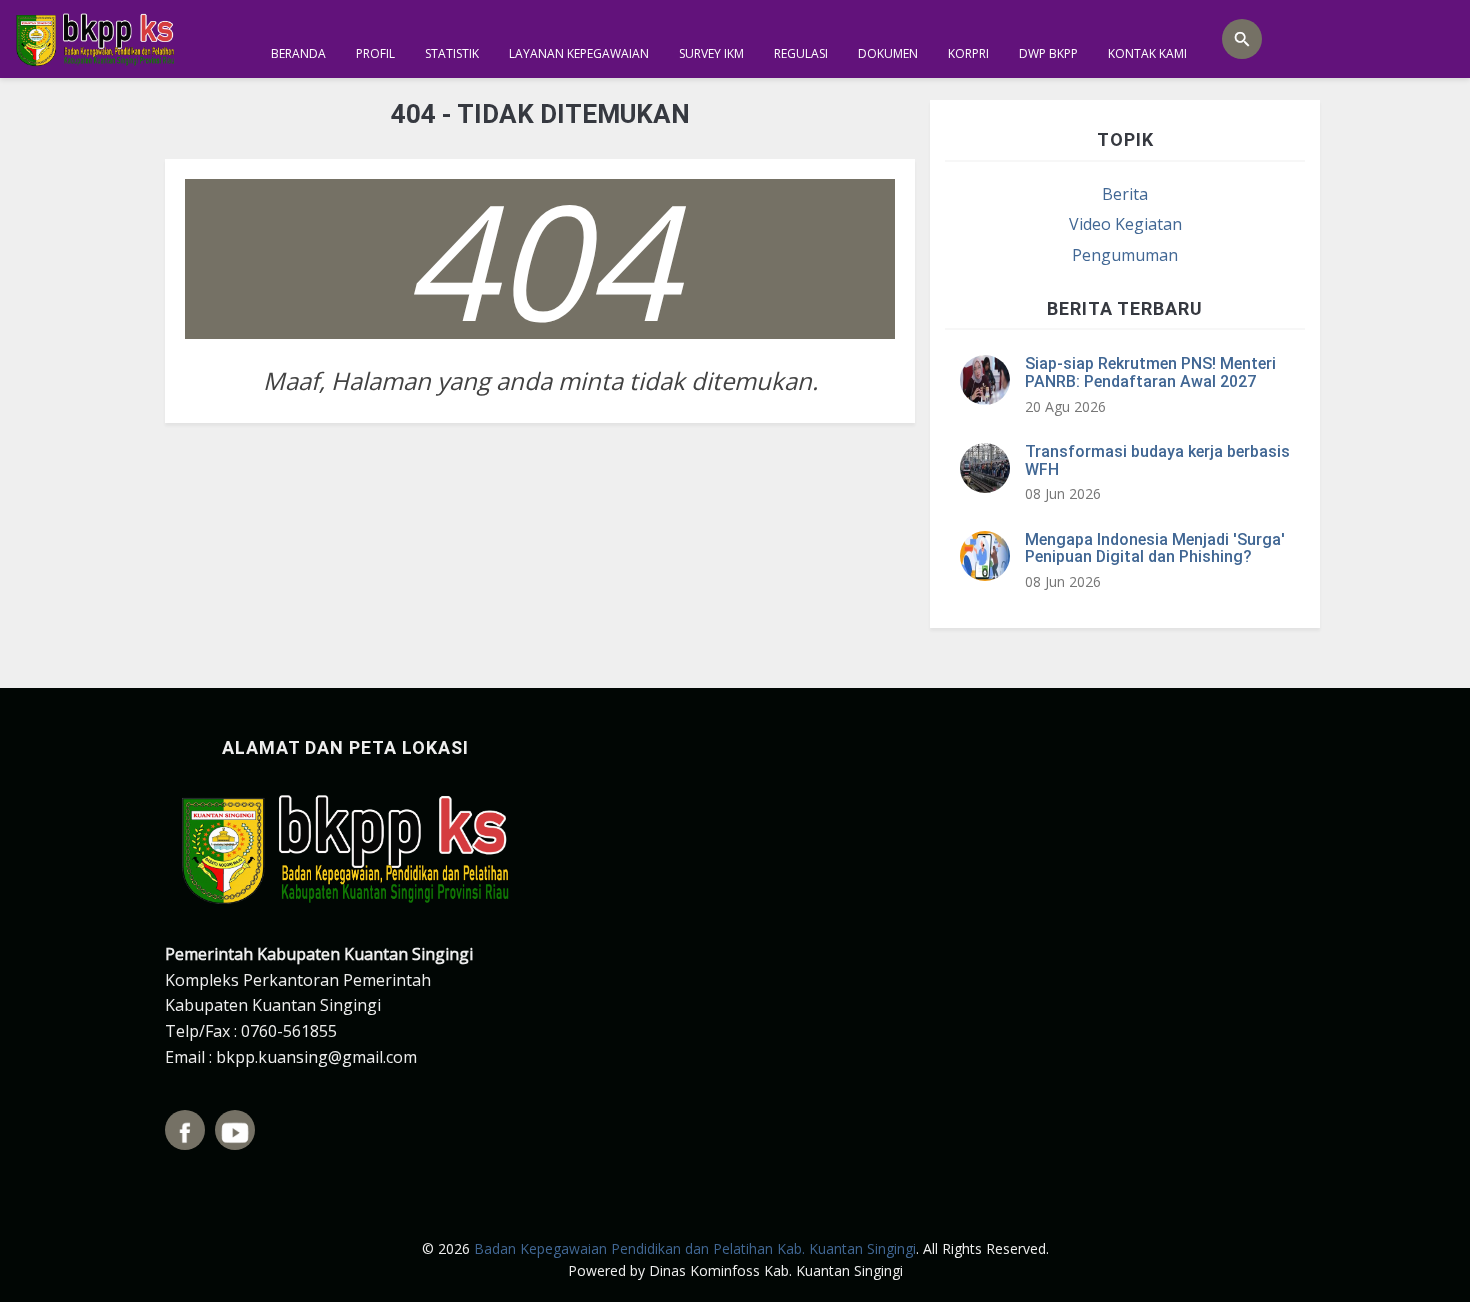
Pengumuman (1125, 255)
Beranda (298, 53)
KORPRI (968, 53)
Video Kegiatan (1125, 224)
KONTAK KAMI (1147, 53)
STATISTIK (452, 53)
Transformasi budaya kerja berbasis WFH (1157, 460)
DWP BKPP (1048, 53)
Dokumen (888, 53)
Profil (375, 53)
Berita (1125, 194)
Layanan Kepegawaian (579, 53)
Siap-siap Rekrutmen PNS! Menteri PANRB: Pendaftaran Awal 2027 (1150, 372)
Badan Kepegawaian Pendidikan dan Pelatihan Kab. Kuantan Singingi (695, 1248)
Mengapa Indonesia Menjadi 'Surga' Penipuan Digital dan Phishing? (1155, 548)
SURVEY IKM (711, 53)
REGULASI (801, 53)
